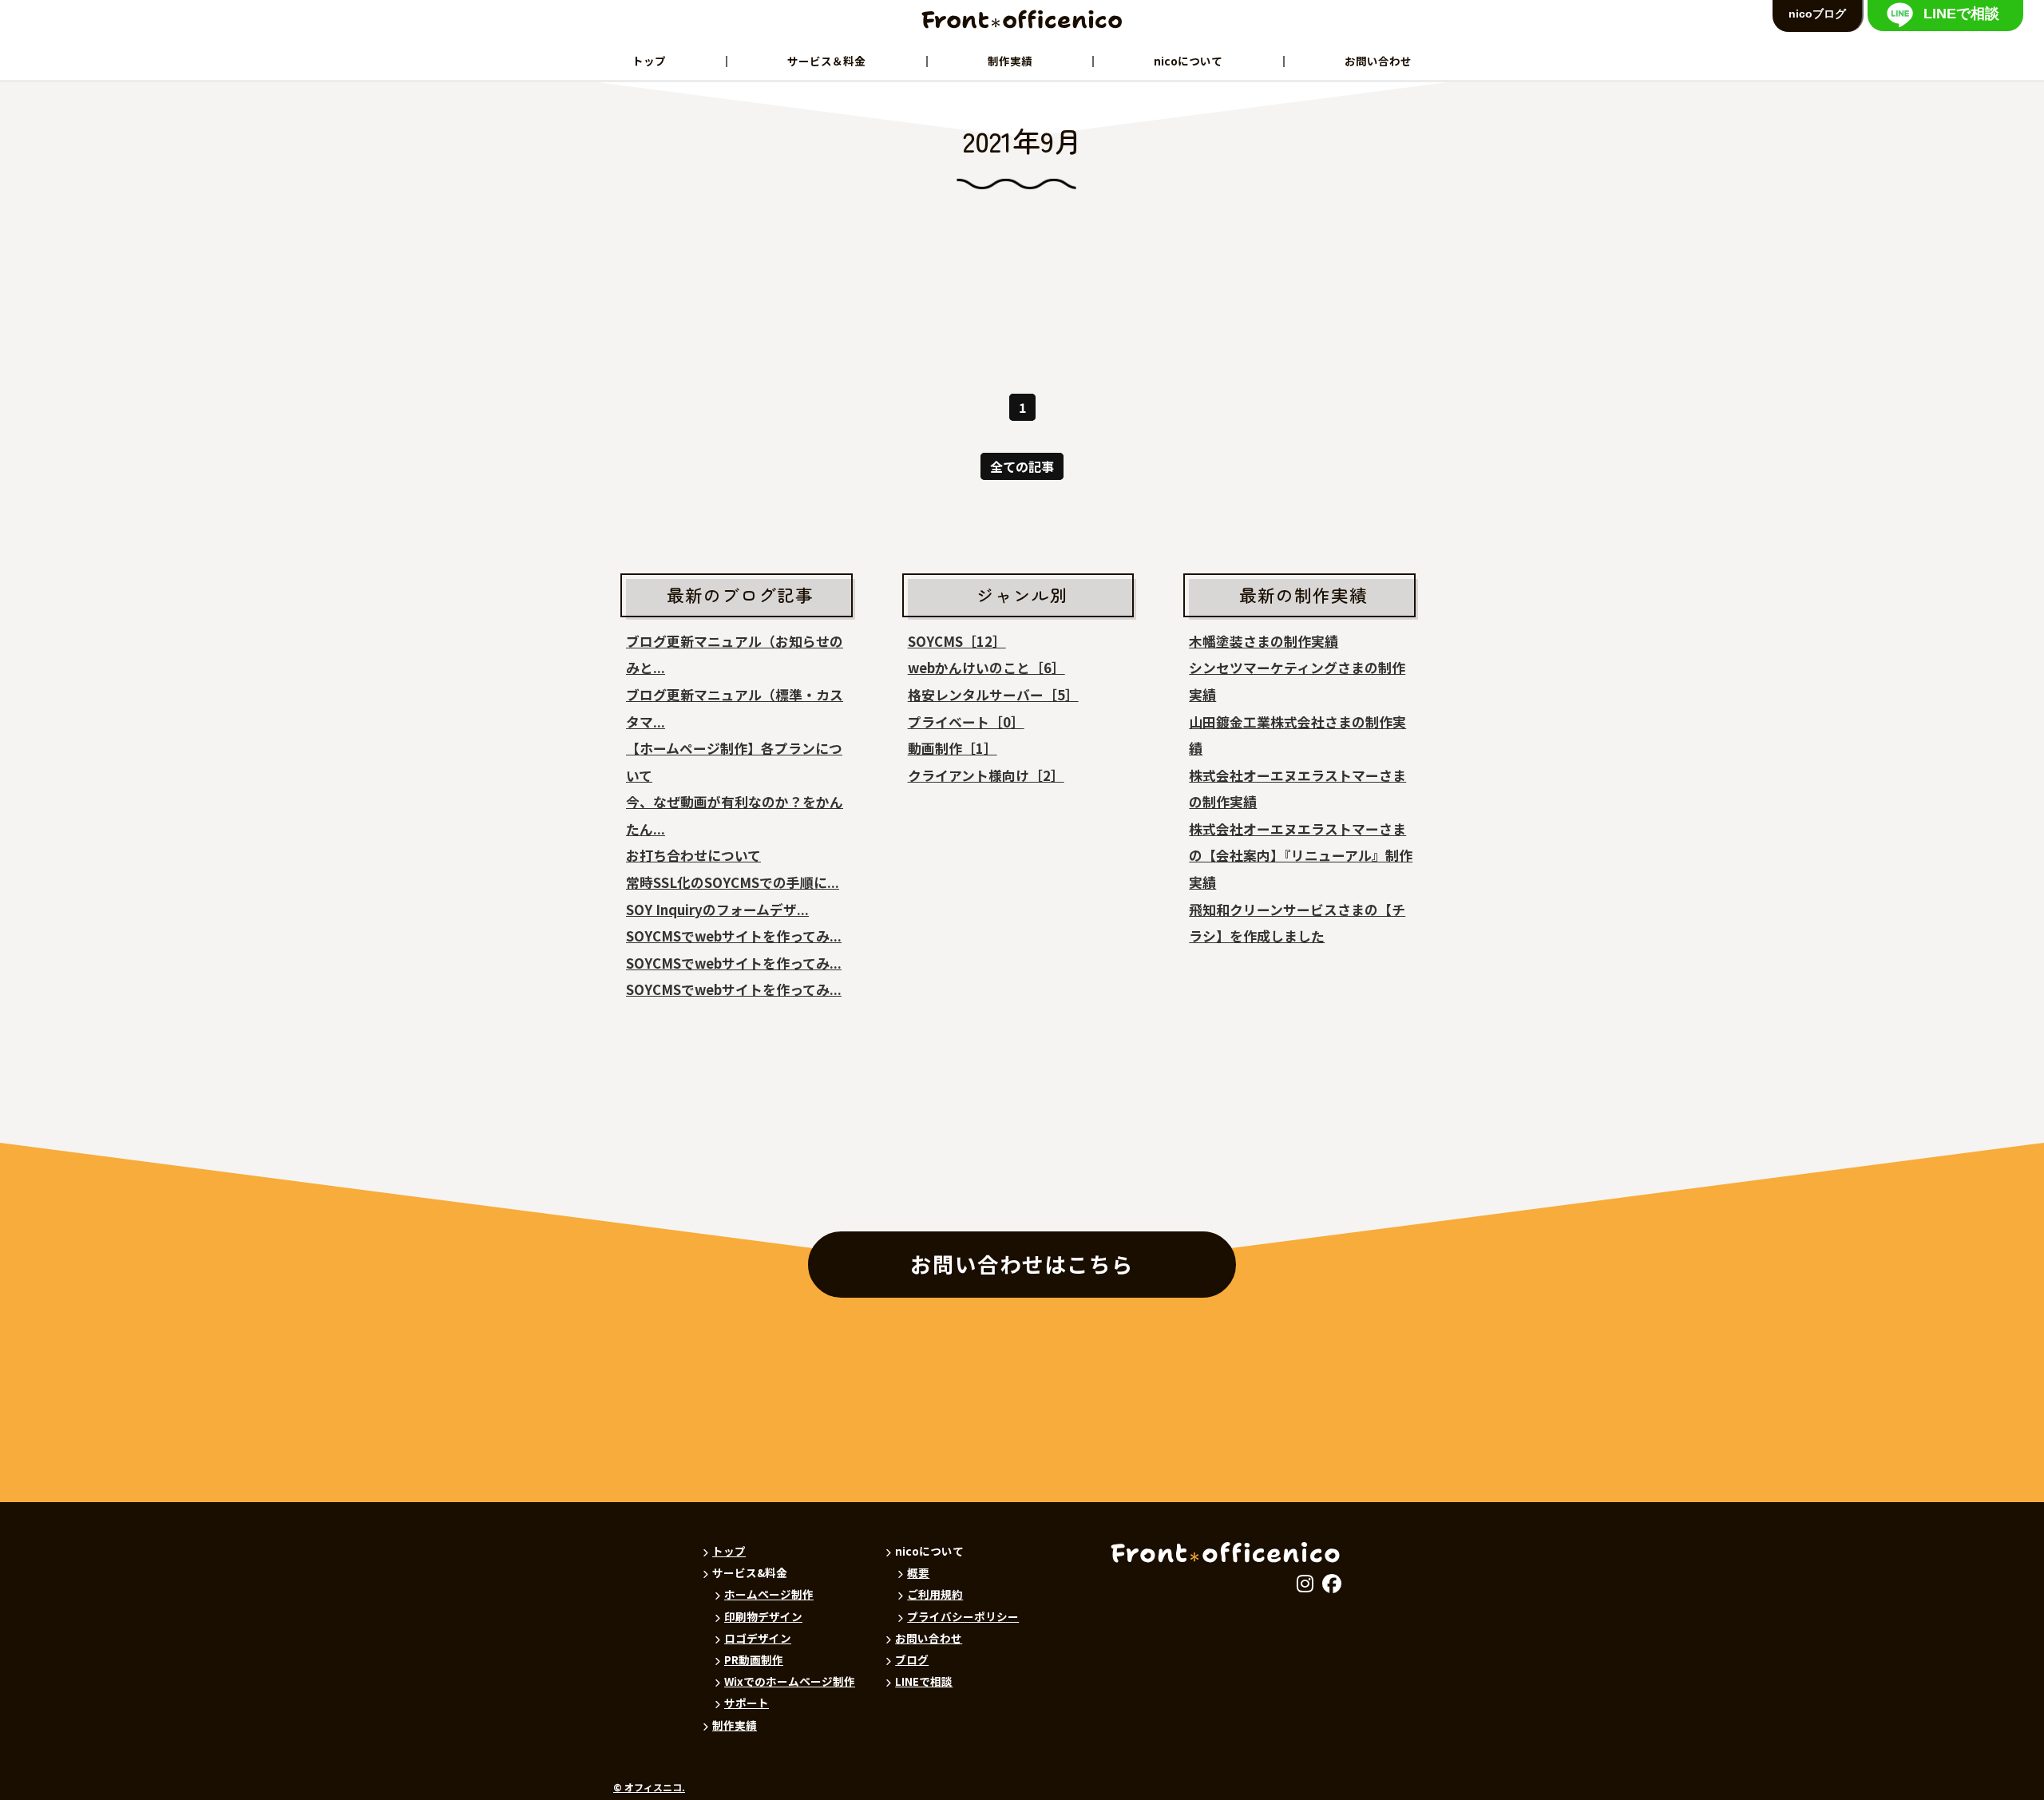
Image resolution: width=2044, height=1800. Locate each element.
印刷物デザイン (763, 1616)
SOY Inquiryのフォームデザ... (717, 910)
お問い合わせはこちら (1022, 1264)
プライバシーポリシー (963, 1616)
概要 (918, 1572)
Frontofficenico (1022, 20)
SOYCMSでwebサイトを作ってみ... (734, 936)
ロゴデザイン (758, 1638)
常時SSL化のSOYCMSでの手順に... (733, 882)
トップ (649, 61)
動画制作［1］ (953, 748)
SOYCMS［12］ (957, 641)
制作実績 (1010, 61)
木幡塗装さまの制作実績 (1264, 641)
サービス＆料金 (826, 61)
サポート (747, 1703)
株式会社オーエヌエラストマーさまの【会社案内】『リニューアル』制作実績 (1301, 856)
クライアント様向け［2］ (986, 775)
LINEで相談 (924, 1681)
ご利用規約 (935, 1594)
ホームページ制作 (769, 1594)
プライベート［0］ (966, 722)
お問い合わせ (1378, 61)
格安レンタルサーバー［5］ (993, 695)
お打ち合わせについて (693, 855)
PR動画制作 (754, 1659)
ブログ (912, 1659)
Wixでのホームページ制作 (790, 1681)
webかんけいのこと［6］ (986, 668)
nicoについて (1188, 61)
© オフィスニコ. (649, 1787)
